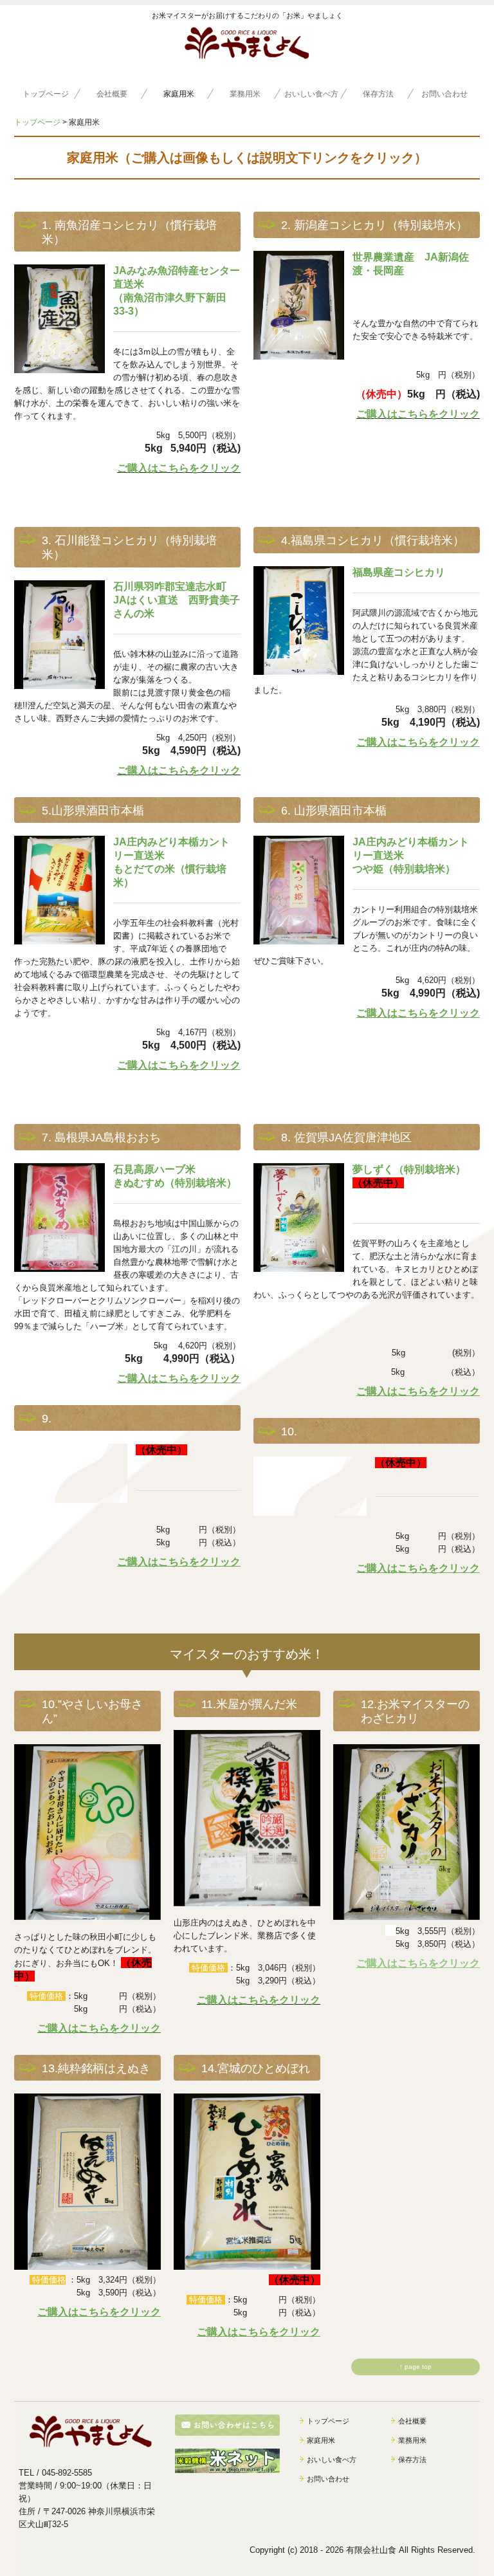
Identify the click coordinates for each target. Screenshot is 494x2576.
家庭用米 (179, 94)
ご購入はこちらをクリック (179, 468)
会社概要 (112, 94)
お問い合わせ (444, 94)
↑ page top (416, 2367)
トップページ (46, 94)
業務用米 (245, 94)
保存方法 (378, 94)
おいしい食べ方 (311, 94)
